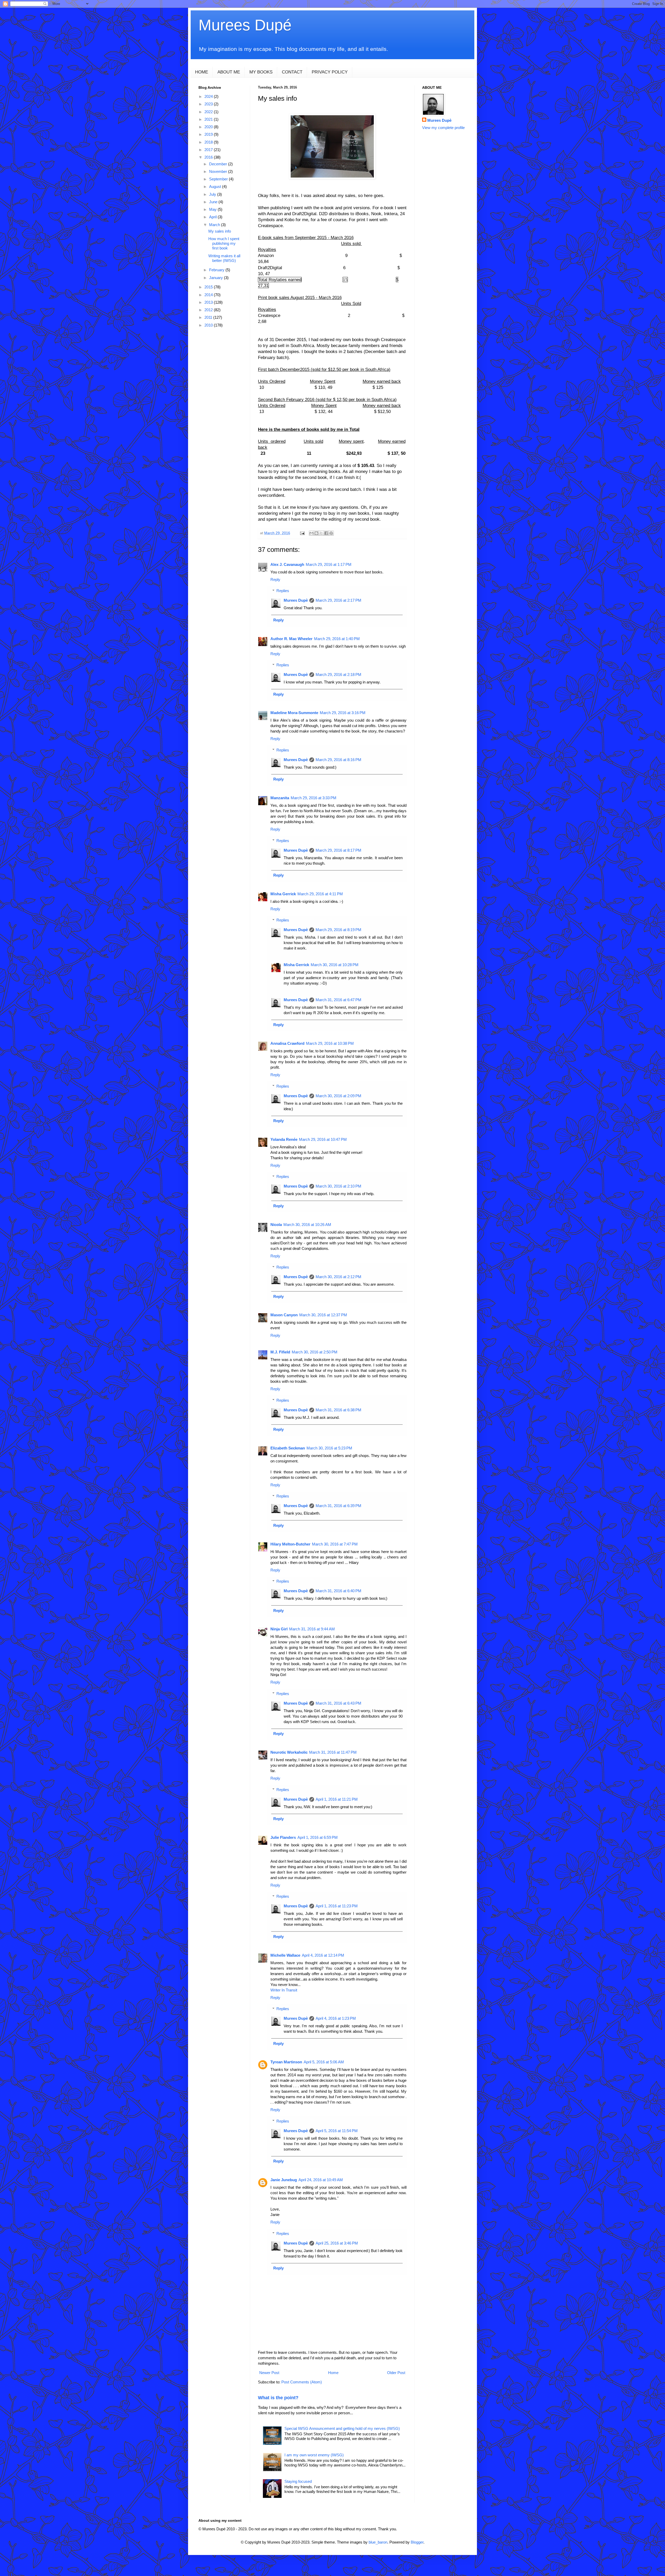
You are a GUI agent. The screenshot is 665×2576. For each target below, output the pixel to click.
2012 (209, 310)
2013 (209, 302)
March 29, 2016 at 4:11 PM (320, 894)
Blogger (417, 2542)
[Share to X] (321, 533)
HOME (202, 72)
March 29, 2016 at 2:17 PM (338, 600)
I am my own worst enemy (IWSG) (314, 2455)
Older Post (396, 2373)
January (217, 278)
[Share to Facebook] (326, 533)
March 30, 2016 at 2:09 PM (338, 1096)
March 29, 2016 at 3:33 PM (314, 798)
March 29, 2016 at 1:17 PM (329, 564)
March (215, 225)
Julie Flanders (283, 1837)
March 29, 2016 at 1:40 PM (337, 639)
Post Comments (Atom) (302, 2382)
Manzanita (280, 798)
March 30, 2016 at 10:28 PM (335, 965)
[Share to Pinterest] (331, 533)
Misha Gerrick (283, 894)
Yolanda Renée (284, 1139)
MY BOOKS (261, 72)
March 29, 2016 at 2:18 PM (338, 674)
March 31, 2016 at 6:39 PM (338, 1506)
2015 (209, 287)
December (219, 164)
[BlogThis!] (316, 533)
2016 (209, 157)
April (213, 217)
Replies (283, 591)
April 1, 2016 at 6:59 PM (318, 1837)
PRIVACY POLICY (330, 72)
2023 (209, 104)
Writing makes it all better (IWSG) (224, 258)
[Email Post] (302, 533)
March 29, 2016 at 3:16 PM (343, 713)
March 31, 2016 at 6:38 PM (338, 1410)
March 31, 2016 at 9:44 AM (312, 1629)
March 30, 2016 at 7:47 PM (335, 1544)
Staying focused (298, 2481)
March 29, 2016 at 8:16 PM (338, 760)
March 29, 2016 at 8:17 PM (338, 850)
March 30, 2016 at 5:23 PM (329, 1448)
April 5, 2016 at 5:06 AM (324, 2062)
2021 (209, 119)
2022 (209, 112)
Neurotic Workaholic (289, 1752)
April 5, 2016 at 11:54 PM (337, 2131)
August (216, 187)
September (219, 179)
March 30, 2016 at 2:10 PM (338, 1186)
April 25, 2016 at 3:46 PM (337, 2243)
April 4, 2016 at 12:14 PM (323, 1955)
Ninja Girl (279, 1629)
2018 (209, 142)
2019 (209, 134)
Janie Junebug (284, 2180)
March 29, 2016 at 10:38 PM (330, 1043)
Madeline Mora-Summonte (294, 713)
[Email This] (311, 533)
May (213, 209)
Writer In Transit (284, 1990)
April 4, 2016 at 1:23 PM (336, 2018)
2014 (209, 295)
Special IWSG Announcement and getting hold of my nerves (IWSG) (342, 2428)
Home (333, 2373)
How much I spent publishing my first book (224, 243)
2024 (209, 96)
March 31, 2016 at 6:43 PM (338, 1703)
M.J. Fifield (280, 1352)
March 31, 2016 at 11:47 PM (333, 1752)
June (214, 202)
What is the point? (278, 2398)
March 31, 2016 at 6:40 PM (338, 1591)
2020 (209, 127)
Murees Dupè (296, 600)
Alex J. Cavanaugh (287, 564)
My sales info (220, 231)
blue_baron (378, 2542)
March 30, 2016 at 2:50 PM (315, 1352)
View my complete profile (443, 128)
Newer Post (269, 2373)
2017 (209, 150)
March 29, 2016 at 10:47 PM (323, 1139)
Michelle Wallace (285, 1955)
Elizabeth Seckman (288, 1448)
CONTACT (292, 72)
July (213, 194)
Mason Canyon (284, 1315)
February (217, 270)
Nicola (276, 1225)
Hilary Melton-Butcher (290, 1544)
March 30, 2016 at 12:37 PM (323, 1315)
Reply (275, 579)
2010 (209, 325)
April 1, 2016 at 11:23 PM (337, 1906)
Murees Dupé (245, 25)
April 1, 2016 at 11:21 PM (337, 1799)
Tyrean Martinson (286, 2062)
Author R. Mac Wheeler (291, 639)
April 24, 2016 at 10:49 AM (321, 2180)
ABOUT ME (229, 72)
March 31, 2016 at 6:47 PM (338, 1000)
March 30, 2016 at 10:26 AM (307, 1225)
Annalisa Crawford (287, 1043)
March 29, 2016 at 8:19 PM (338, 930)
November (219, 171)
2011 (209, 317)
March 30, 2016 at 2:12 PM (338, 1277)
